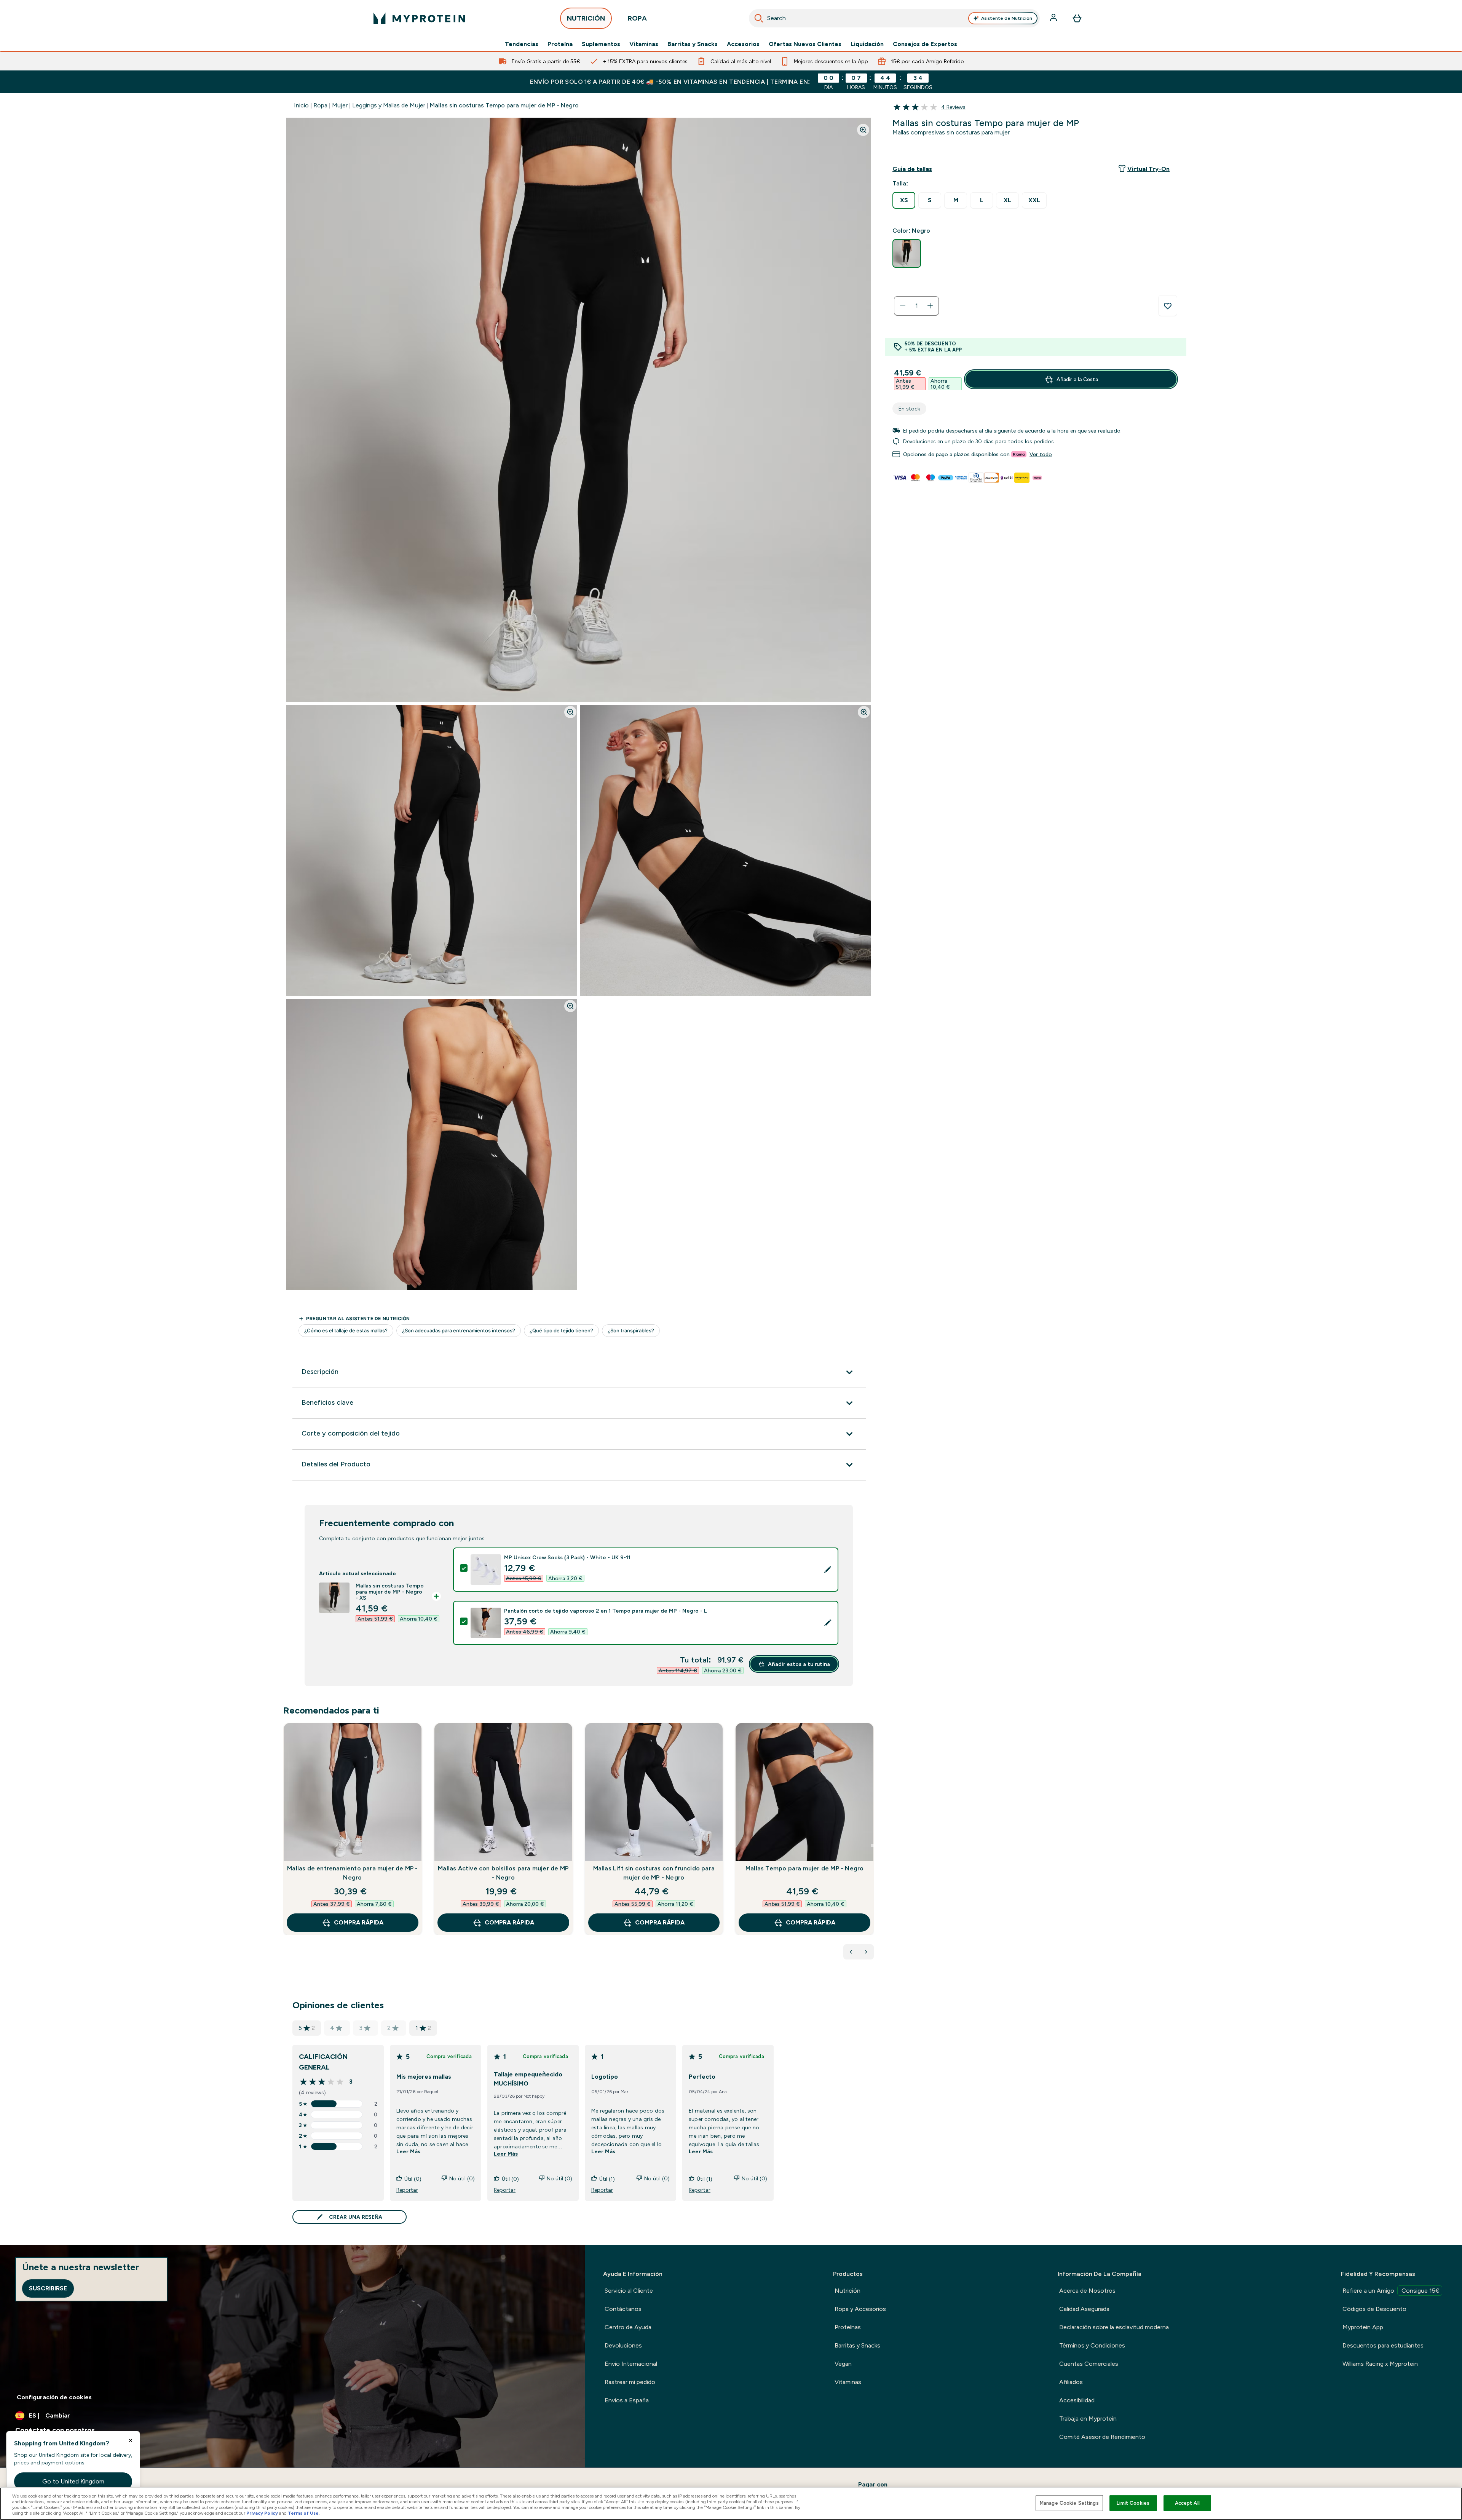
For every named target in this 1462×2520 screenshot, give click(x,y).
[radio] (904, 200)
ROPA (637, 18)
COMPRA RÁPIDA (359, 1922)
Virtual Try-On (1148, 169)
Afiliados (1071, 2382)
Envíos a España (627, 2400)
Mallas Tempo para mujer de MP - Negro (804, 1868)
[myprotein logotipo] (419, 18)
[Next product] (866, 1952)
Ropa (320, 105)
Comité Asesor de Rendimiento (1102, 2437)
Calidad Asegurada (1084, 2309)
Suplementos (601, 44)
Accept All (1187, 2503)
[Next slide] (872, 1846)
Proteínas (848, 2327)
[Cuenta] (1054, 18)
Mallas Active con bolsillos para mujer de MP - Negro (503, 1873)
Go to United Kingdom (73, 2481)
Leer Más (408, 2151)
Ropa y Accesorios (860, 2309)
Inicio (301, 105)
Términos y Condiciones (1092, 2345)
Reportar (407, 2190)
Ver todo (1041, 454)
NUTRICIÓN (586, 18)
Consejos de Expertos (925, 44)
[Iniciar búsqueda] (759, 18)
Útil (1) (607, 2179)
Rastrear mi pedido (630, 2382)
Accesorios (743, 44)
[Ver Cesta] (1077, 18)
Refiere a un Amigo (1391, 2291)
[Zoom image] (863, 130)
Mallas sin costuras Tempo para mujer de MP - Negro (504, 105)
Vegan (843, 2364)
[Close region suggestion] (131, 2440)
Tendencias (522, 44)
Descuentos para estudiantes (1383, 2345)
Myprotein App (1363, 2327)
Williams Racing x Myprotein (1380, 2364)
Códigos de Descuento (1374, 2309)
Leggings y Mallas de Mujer (389, 105)
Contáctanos (623, 2309)
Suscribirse (48, 2288)
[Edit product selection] (828, 1570)
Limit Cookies (1133, 2503)
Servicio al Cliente (629, 2291)
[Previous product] (851, 1952)
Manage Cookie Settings (1069, 2503)
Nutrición (848, 2291)
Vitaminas (644, 44)
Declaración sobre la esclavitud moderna (1114, 2327)
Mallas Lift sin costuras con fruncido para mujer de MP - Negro (654, 1873)
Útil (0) (413, 2179)
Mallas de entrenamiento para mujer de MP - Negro (352, 1873)
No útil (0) (462, 2178)
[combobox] (894, 18)
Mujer (340, 105)
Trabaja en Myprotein (1088, 2419)
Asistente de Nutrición (1007, 18)
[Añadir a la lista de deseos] (1168, 306)
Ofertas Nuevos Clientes (805, 44)
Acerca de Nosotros (1087, 2291)
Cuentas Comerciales (1089, 2364)
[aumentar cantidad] (930, 306)
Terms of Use (303, 2513)
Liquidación (867, 44)
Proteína (560, 44)
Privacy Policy (262, 2513)
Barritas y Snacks (693, 44)
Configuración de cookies (54, 2397)
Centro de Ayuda (628, 2327)
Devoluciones (623, 2345)
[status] (916, 306)
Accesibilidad (1077, 2400)
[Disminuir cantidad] (903, 306)
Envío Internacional (631, 2364)
